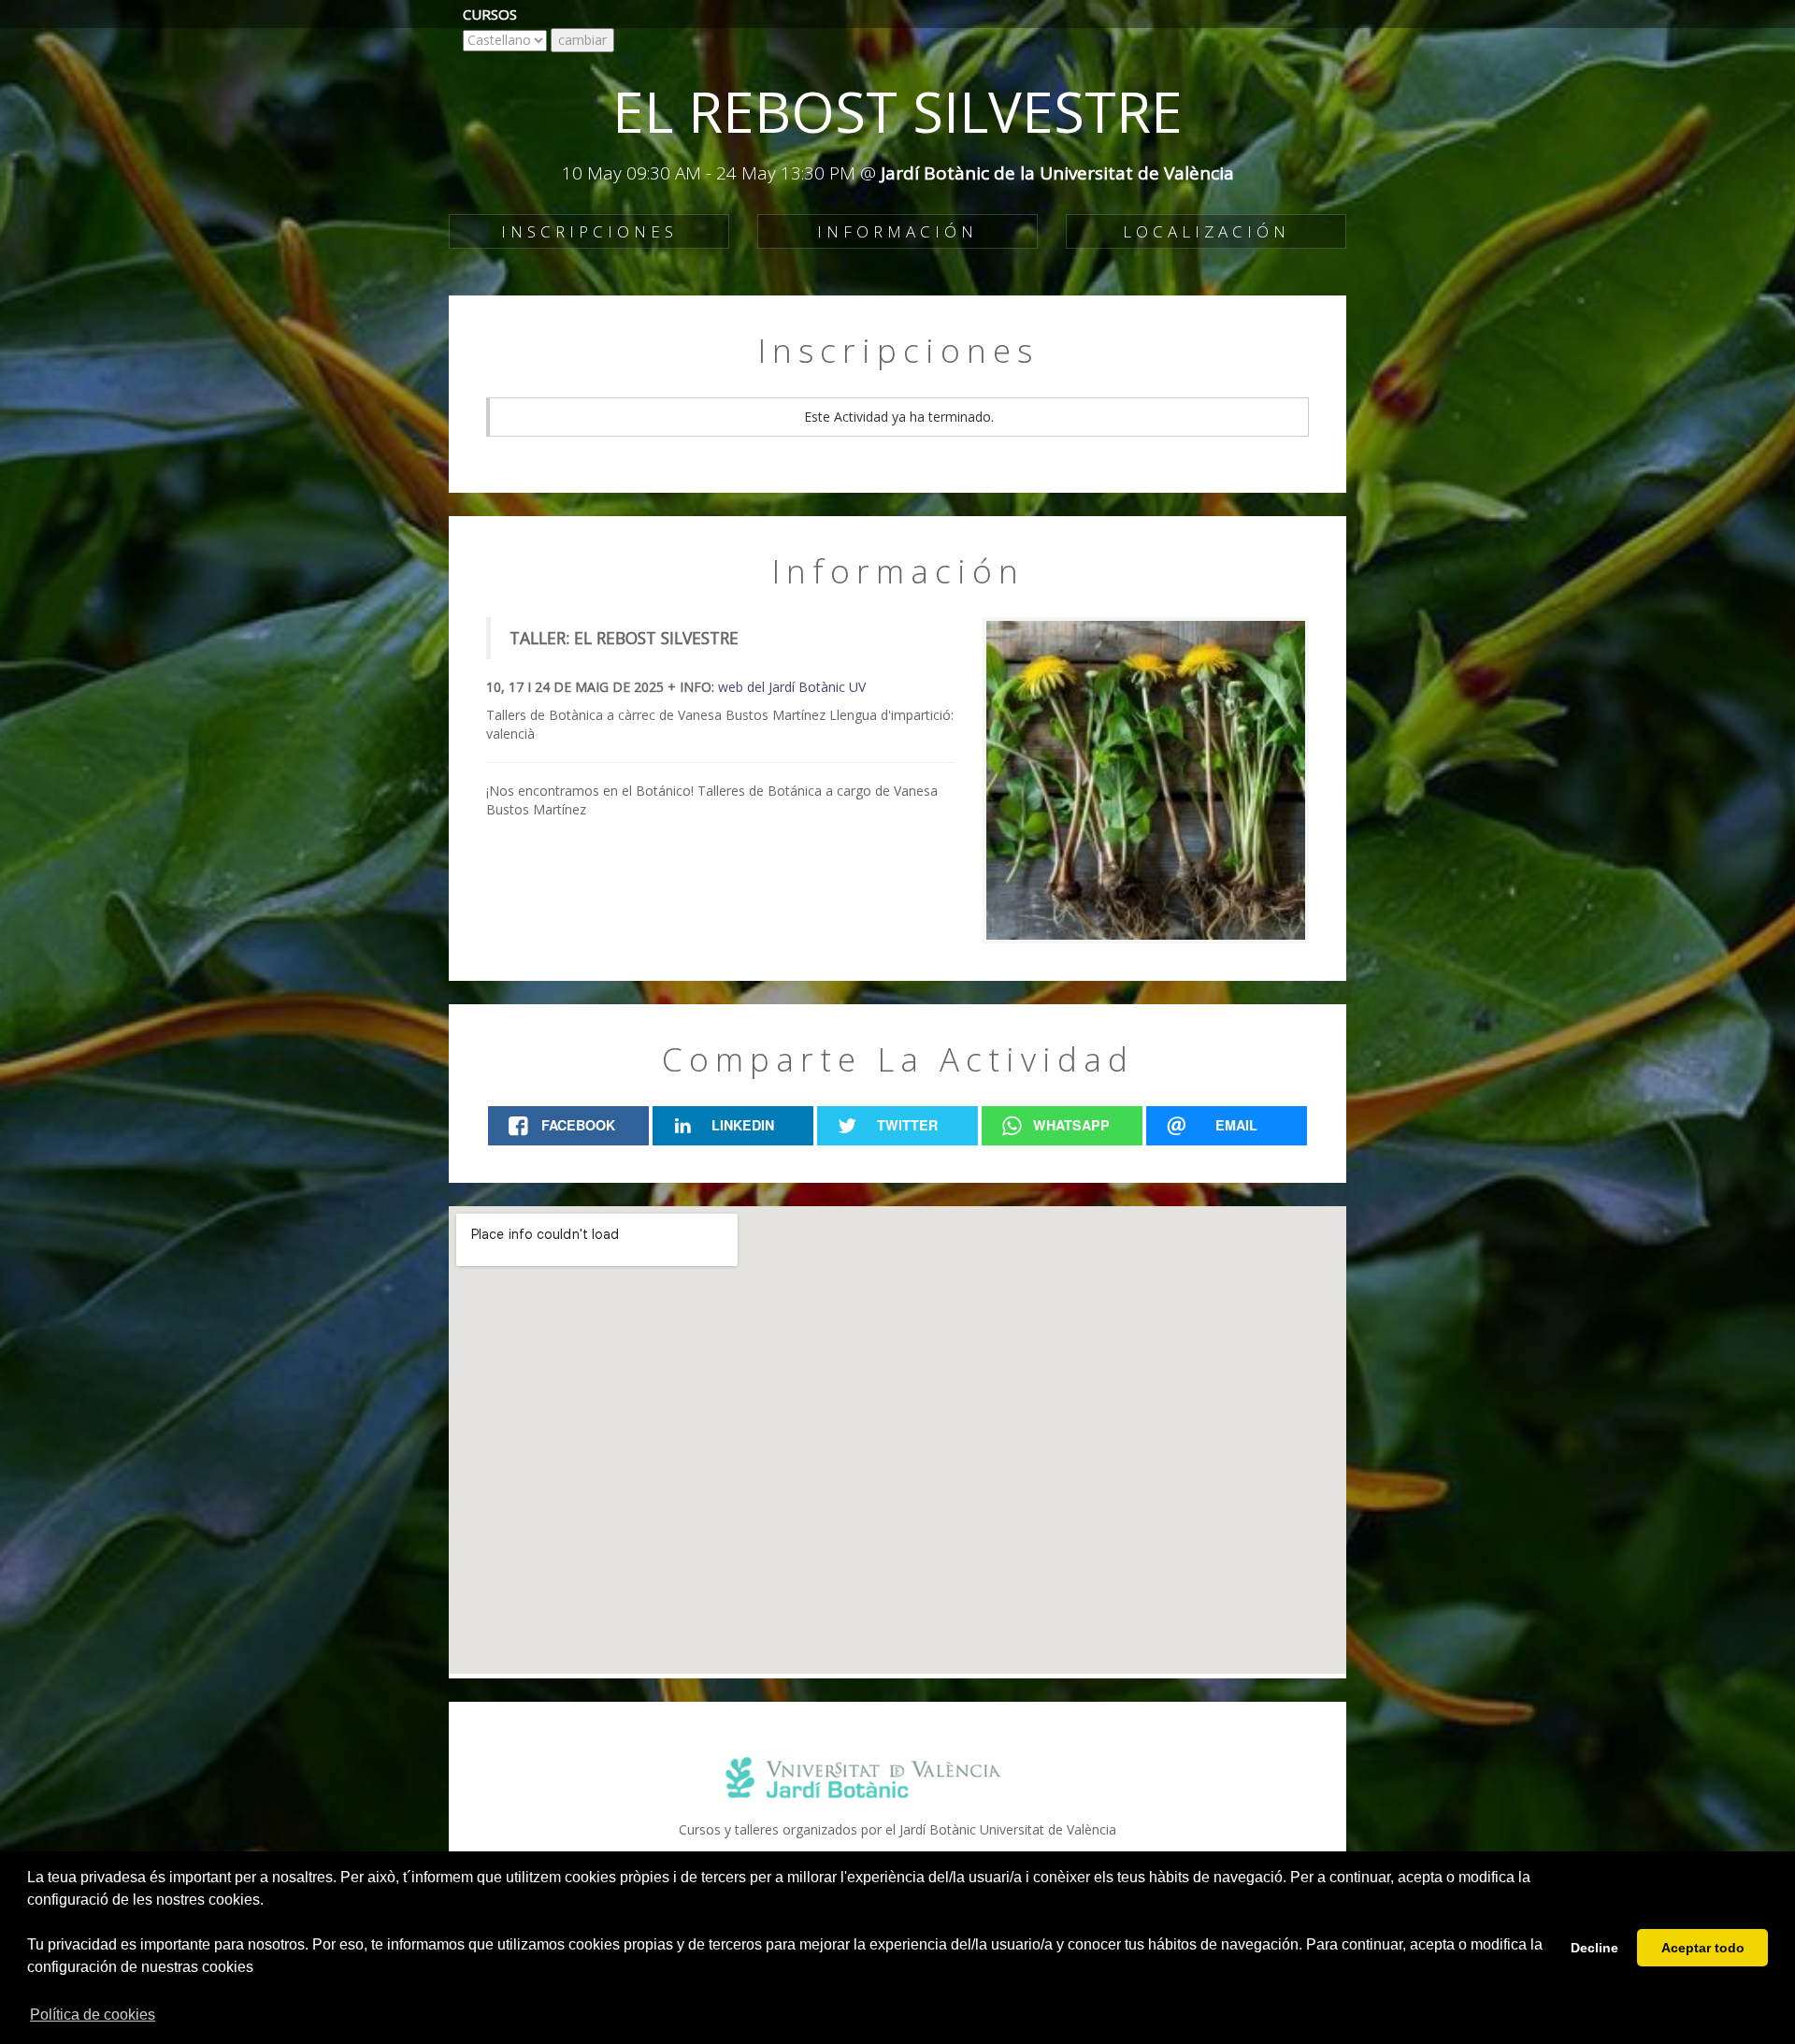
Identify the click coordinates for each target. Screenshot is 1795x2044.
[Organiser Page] (897, 1778)
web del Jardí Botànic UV (792, 687)
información (897, 231)
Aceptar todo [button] (1703, 1948)
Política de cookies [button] (93, 2015)
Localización (1206, 231)
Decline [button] (1594, 1948)
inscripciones (589, 231)
